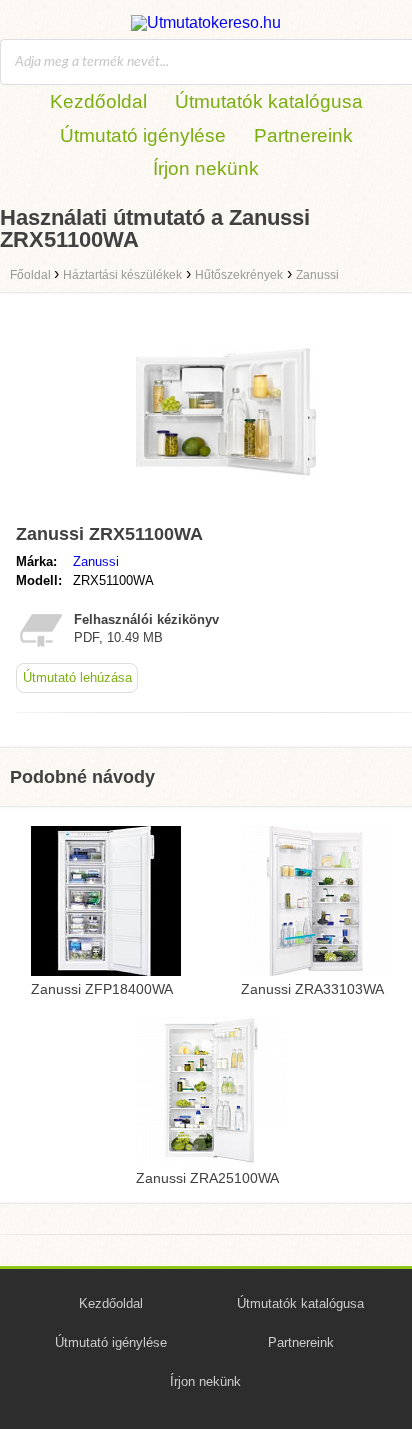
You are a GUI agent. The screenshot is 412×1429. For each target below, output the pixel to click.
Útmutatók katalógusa (269, 101)
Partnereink (303, 135)
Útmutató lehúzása (77, 677)
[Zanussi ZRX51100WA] (226, 506)
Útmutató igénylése (143, 135)
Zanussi (96, 561)
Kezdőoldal (98, 101)
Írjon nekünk (206, 168)
